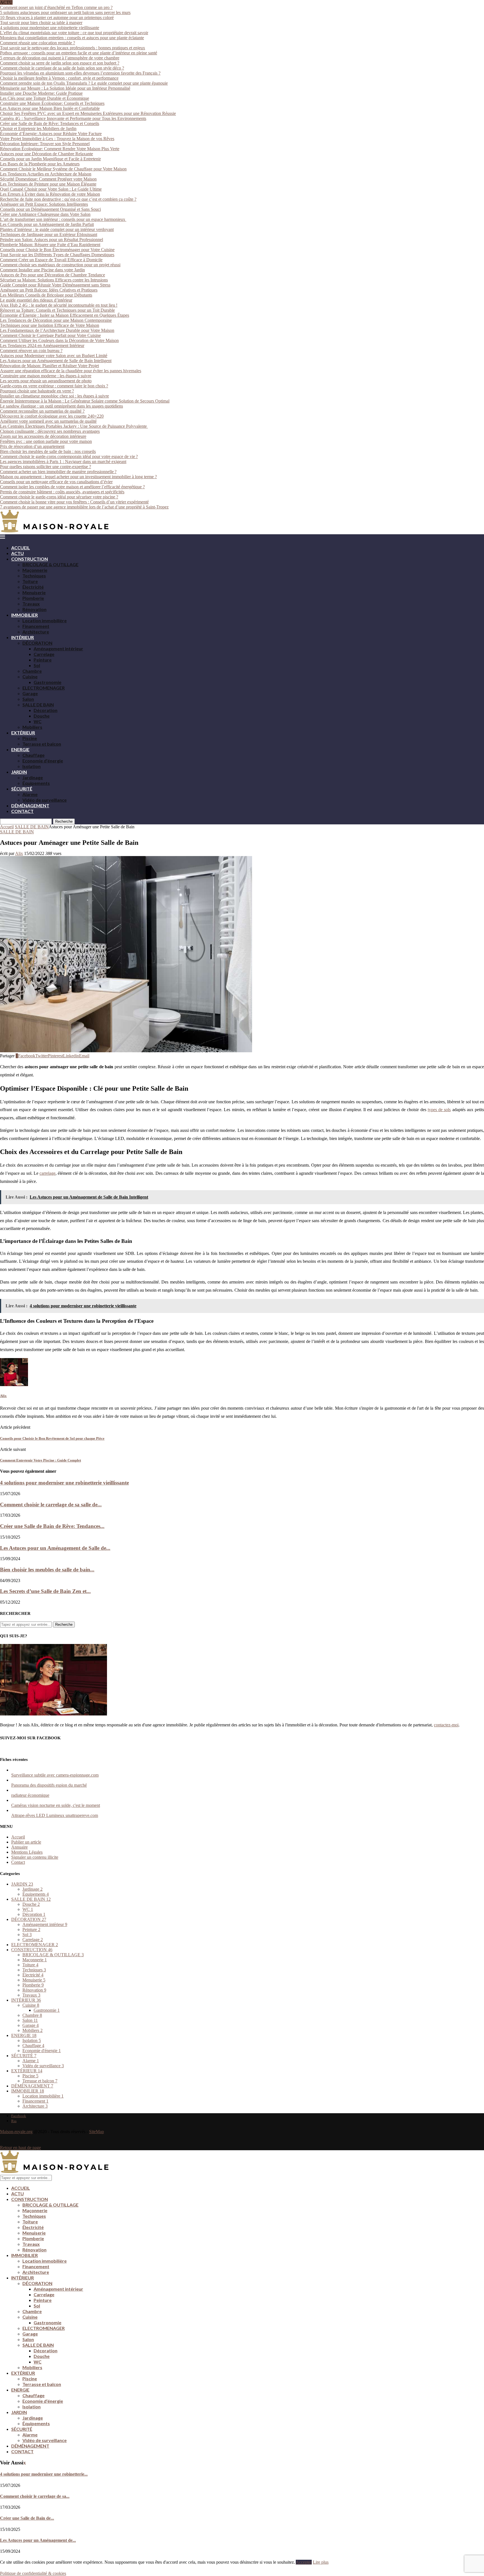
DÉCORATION (37, 643)
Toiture (30, 581)
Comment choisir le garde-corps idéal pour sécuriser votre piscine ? (59, 497)
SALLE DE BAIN (38, 705)
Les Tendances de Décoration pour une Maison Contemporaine (56, 320)
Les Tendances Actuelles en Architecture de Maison (46, 174)
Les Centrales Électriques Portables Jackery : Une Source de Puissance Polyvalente (74, 426)
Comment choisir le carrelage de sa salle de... (51, 1505)
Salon (28, 699)
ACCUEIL (21, 548)
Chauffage (33, 755)
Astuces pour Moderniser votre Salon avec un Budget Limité (54, 356)
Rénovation (34, 609)
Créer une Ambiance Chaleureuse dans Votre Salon (45, 214)
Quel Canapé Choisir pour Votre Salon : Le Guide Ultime (51, 189)
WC (38, 721)
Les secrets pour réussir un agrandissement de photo (46, 381)
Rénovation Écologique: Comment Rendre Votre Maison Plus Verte (60, 149)
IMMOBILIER (25, 615)
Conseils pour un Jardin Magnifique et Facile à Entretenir (50, 159)
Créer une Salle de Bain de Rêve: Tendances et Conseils (50, 123)
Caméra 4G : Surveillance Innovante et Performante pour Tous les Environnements (73, 118)
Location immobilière (45, 620)
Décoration (46, 710)
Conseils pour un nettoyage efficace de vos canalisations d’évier (56, 482)
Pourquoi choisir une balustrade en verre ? (37, 391)
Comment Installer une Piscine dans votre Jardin (42, 270)
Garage (30, 693)
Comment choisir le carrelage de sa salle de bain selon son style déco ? (62, 68)
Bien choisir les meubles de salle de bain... (47, 1570)
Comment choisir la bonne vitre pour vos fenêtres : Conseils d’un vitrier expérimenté (74, 502)
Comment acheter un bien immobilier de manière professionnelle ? (58, 472)
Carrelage (44, 654)
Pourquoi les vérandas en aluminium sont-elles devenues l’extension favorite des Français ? (80, 73)
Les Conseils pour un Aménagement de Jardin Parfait (47, 224)
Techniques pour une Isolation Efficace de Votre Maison (50, 325)
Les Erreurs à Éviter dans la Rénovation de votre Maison (50, 194)
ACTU (18, 553)
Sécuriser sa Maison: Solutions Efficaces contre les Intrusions (54, 280)
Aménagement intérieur (58, 648)
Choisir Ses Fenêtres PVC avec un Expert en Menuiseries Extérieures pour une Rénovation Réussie (88, 113)
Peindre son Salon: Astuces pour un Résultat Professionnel (52, 240)
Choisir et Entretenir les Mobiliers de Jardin (38, 129)
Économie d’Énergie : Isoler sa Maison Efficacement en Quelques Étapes (65, 315)
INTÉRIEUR (23, 637)
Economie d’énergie (43, 761)
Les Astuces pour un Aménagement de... (38, 2540)
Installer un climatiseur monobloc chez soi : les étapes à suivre (54, 396)
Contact (18, 1862)
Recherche (64, 821)
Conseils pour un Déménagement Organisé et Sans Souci (50, 209)
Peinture (43, 660)
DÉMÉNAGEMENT (30, 805)
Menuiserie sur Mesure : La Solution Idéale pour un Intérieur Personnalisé (65, 88)
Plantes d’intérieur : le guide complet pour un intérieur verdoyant (57, 229)
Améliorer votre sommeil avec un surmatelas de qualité (48, 421)
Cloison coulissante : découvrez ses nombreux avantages (50, 431)
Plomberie (33, 598)
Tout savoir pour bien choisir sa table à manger (41, 23)
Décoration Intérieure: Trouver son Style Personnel (45, 144)
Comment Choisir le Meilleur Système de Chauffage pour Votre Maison (63, 169)
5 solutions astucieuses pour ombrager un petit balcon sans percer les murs (65, 12)
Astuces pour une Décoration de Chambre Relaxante (46, 154)
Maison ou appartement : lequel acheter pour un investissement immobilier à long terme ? (78, 477)
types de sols (439, 1110)
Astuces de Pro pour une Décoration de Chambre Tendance (53, 275)
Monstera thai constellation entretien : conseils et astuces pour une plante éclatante (72, 38)
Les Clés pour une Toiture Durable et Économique (45, 98)
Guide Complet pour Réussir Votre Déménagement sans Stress (55, 285)
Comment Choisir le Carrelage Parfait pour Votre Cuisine (50, 335)
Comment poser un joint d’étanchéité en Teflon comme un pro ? (56, 7)
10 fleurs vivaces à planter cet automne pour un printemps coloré (57, 18)
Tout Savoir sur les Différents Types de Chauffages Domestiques (57, 255)
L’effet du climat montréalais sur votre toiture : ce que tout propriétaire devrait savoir (74, 33)
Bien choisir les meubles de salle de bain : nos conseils (48, 451)
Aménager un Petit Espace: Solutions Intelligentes (44, 204)
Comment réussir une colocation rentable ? (38, 43)
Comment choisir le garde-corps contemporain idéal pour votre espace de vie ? (69, 456)
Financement (36, 626)
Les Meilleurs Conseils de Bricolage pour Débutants (46, 295)
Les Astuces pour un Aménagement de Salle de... (55, 1548)
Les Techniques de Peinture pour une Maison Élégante (48, 184)
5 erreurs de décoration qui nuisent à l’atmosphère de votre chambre (60, 58)
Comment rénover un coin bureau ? (31, 351)
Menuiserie (34, 592)
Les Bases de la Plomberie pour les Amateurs (40, 164)
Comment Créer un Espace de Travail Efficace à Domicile (51, 260)
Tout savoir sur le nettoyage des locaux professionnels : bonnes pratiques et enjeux (73, 48)
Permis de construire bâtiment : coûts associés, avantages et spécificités (62, 492)
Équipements (36, 783)
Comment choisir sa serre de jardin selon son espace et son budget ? (60, 63)
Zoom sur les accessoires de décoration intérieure (43, 436)
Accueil (7, 827)
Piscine (30, 738)
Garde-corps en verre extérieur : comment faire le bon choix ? (54, 386)
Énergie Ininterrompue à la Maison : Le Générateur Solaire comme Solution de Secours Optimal (85, 401)
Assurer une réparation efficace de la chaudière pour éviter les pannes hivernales (71, 371)
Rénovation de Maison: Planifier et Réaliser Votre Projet (49, 366)
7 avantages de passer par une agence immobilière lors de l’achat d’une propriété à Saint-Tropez (84, 507)
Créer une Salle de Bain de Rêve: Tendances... (52, 1526)
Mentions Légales (27, 1852)
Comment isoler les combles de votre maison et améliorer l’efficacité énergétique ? (72, 487)
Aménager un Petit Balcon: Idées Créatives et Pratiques (49, 290)
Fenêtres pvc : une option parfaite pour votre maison (46, 441)
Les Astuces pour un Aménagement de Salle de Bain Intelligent (56, 361)
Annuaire (19, 1847)
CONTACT (22, 811)
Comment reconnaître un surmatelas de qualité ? (42, 411)
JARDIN (19, 772)
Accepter (304, 2562)
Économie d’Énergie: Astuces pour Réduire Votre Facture (51, 134)
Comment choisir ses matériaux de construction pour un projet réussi (60, 265)
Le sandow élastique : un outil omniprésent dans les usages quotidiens (61, 406)
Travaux (31, 604)
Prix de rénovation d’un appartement (32, 446)
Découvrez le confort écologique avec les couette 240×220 (52, 416)
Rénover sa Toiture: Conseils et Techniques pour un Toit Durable (57, 310)
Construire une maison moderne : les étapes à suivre (46, 376)
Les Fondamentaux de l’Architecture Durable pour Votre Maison (57, 330)
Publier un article (26, 1842)
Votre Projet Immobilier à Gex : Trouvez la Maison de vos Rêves (57, 139)
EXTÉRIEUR (23, 733)
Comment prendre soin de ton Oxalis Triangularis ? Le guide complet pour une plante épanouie (84, 83)
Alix (19, 853)
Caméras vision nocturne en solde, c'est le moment (56, 1805)
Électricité (33, 587)
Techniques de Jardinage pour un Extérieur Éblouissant (49, 234)
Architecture (36, 632)
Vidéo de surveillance (45, 800)
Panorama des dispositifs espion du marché (49, 1785)
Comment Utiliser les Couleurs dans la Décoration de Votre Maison (59, 340)
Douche (42, 716)
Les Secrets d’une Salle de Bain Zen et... (45, 1591)
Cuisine (30, 677)
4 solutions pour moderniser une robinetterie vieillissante (50, 28)
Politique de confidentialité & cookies (33, 2573)
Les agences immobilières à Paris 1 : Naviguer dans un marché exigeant (63, 462)
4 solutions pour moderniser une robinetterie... (44, 2474)
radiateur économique (30, 1795)
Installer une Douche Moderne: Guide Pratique (41, 93)
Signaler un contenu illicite (35, 1857)
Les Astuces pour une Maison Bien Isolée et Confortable (50, 108)
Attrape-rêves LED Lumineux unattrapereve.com (55, 1815)
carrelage (47, 1173)
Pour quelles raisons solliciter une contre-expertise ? (46, 467)
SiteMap (96, 2132)
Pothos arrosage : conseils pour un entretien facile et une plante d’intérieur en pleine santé (79, 53)
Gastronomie (47, 682)
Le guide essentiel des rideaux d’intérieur (36, 300)
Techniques (34, 576)
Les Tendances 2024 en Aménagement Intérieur (42, 345)
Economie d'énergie (42, 2051)
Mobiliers (32, 727)
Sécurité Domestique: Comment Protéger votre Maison (48, 179)
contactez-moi (446, 1725)
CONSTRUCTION (30, 559)
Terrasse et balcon (42, 744)
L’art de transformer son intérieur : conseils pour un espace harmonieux (63, 219)
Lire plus (321, 2562)
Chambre (32, 671)
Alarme (30, 794)
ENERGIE (20, 749)
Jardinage (33, 777)
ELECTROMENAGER (44, 688)
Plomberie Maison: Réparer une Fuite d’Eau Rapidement (50, 245)
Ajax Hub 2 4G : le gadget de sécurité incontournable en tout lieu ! (59, 305)
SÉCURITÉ (22, 789)
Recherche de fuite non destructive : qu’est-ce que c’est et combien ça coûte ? (68, 199)
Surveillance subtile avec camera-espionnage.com (55, 1775)
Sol (37, 665)
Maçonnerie (35, 570)
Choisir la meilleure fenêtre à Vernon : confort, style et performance (59, 78)
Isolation (32, 766)
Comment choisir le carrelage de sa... (35, 2496)
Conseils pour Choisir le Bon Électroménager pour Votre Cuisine (57, 250)
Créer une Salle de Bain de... (27, 2518)
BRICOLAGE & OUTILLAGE (50, 564)
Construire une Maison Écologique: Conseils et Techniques (52, 103)
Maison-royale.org (16, 2132)
